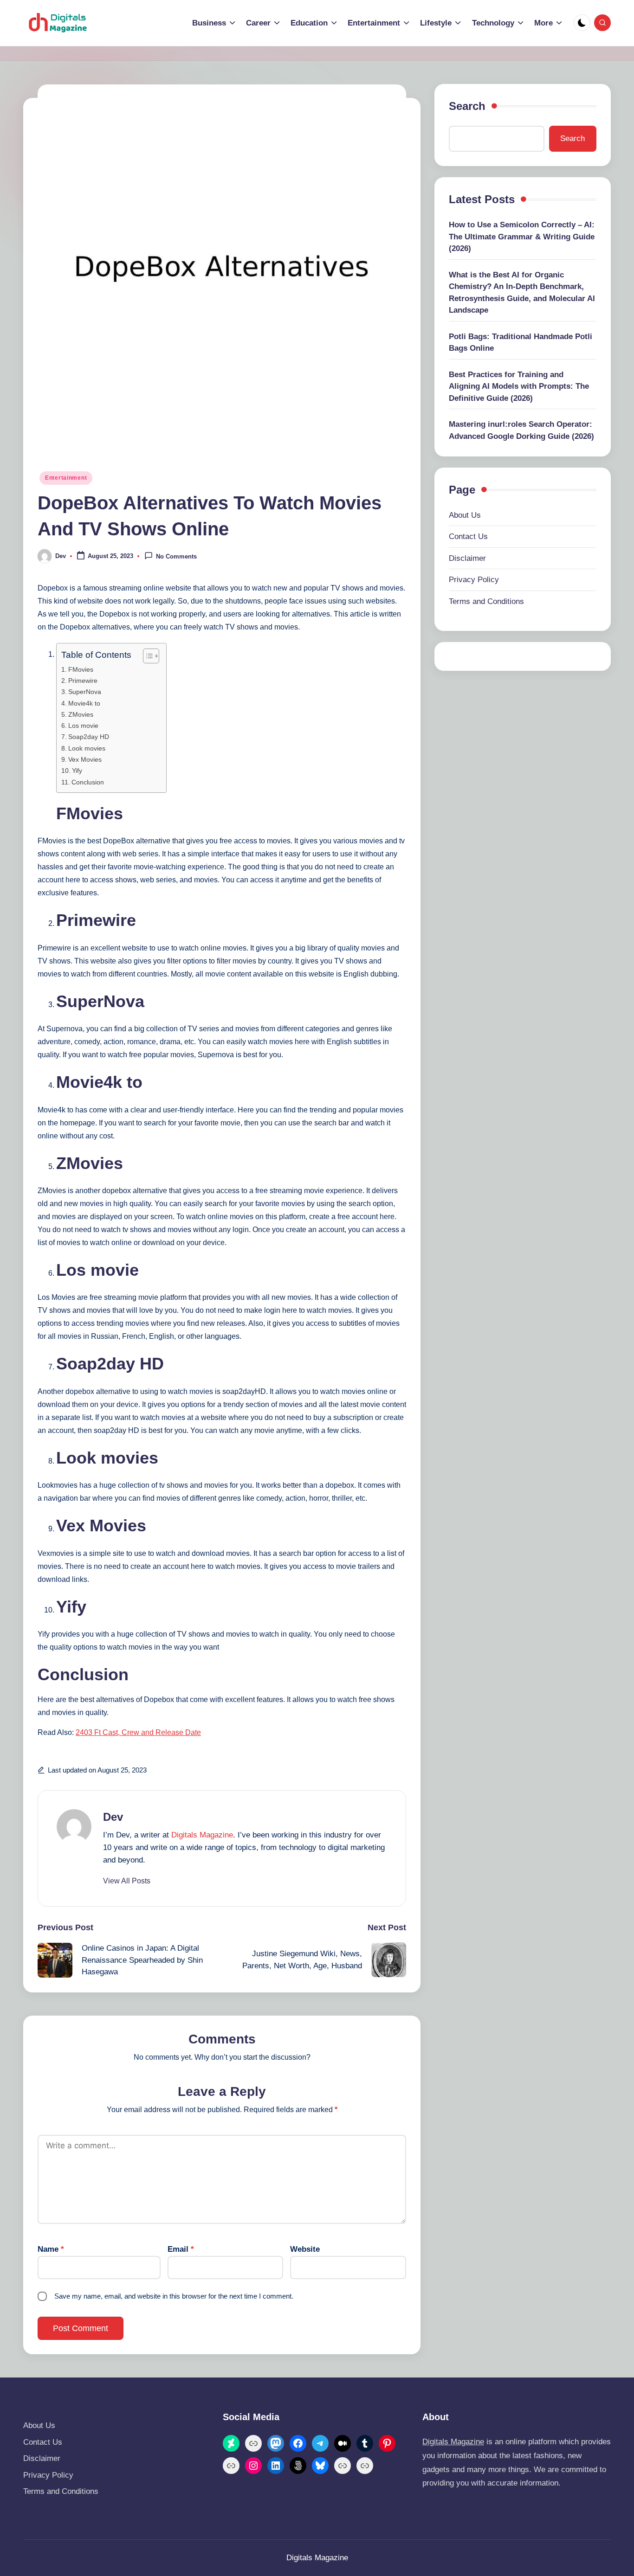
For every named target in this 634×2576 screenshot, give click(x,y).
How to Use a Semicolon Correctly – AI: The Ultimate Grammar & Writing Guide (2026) (522, 237)
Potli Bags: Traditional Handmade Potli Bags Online (521, 342)
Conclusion (88, 782)
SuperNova (85, 692)
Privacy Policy (474, 580)
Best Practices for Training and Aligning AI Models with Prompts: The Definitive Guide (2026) (519, 386)
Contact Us (468, 536)
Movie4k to (84, 703)
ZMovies (81, 714)
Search (467, 106)
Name (51, 2249)
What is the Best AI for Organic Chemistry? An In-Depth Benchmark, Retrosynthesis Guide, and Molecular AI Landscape (522, 292)
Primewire (83, 681)
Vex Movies (85, 759)
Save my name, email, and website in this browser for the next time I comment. (174, 2296)
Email (181, 2249)
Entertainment (66, 478)
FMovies (81, 669)
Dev (113, 1817)
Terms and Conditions (486, 601)
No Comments (176, 556)
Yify (77, 771)
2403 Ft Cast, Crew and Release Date (138, 1732)
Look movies (87, 748)
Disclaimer (467, 558)
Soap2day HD (89, 737)
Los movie (83, 726)
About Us (465, 515)
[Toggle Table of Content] (146, 656)
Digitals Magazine (202, 1835)
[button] (127, 1881)
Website (305, 2249)
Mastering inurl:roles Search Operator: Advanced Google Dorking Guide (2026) (521, 430)
